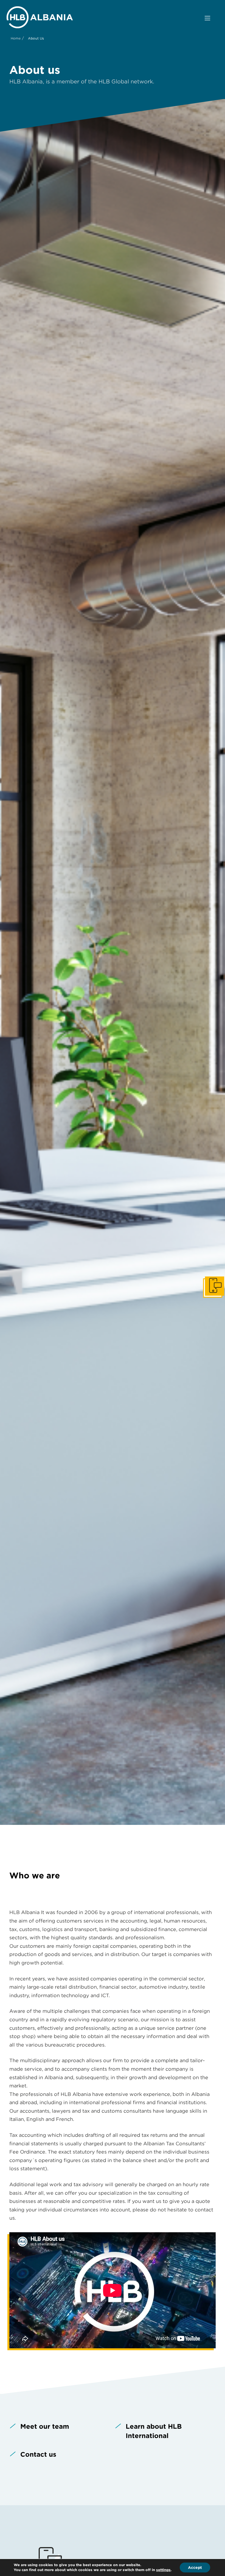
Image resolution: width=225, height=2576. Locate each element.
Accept (195, 2567)
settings (163, 2570)
